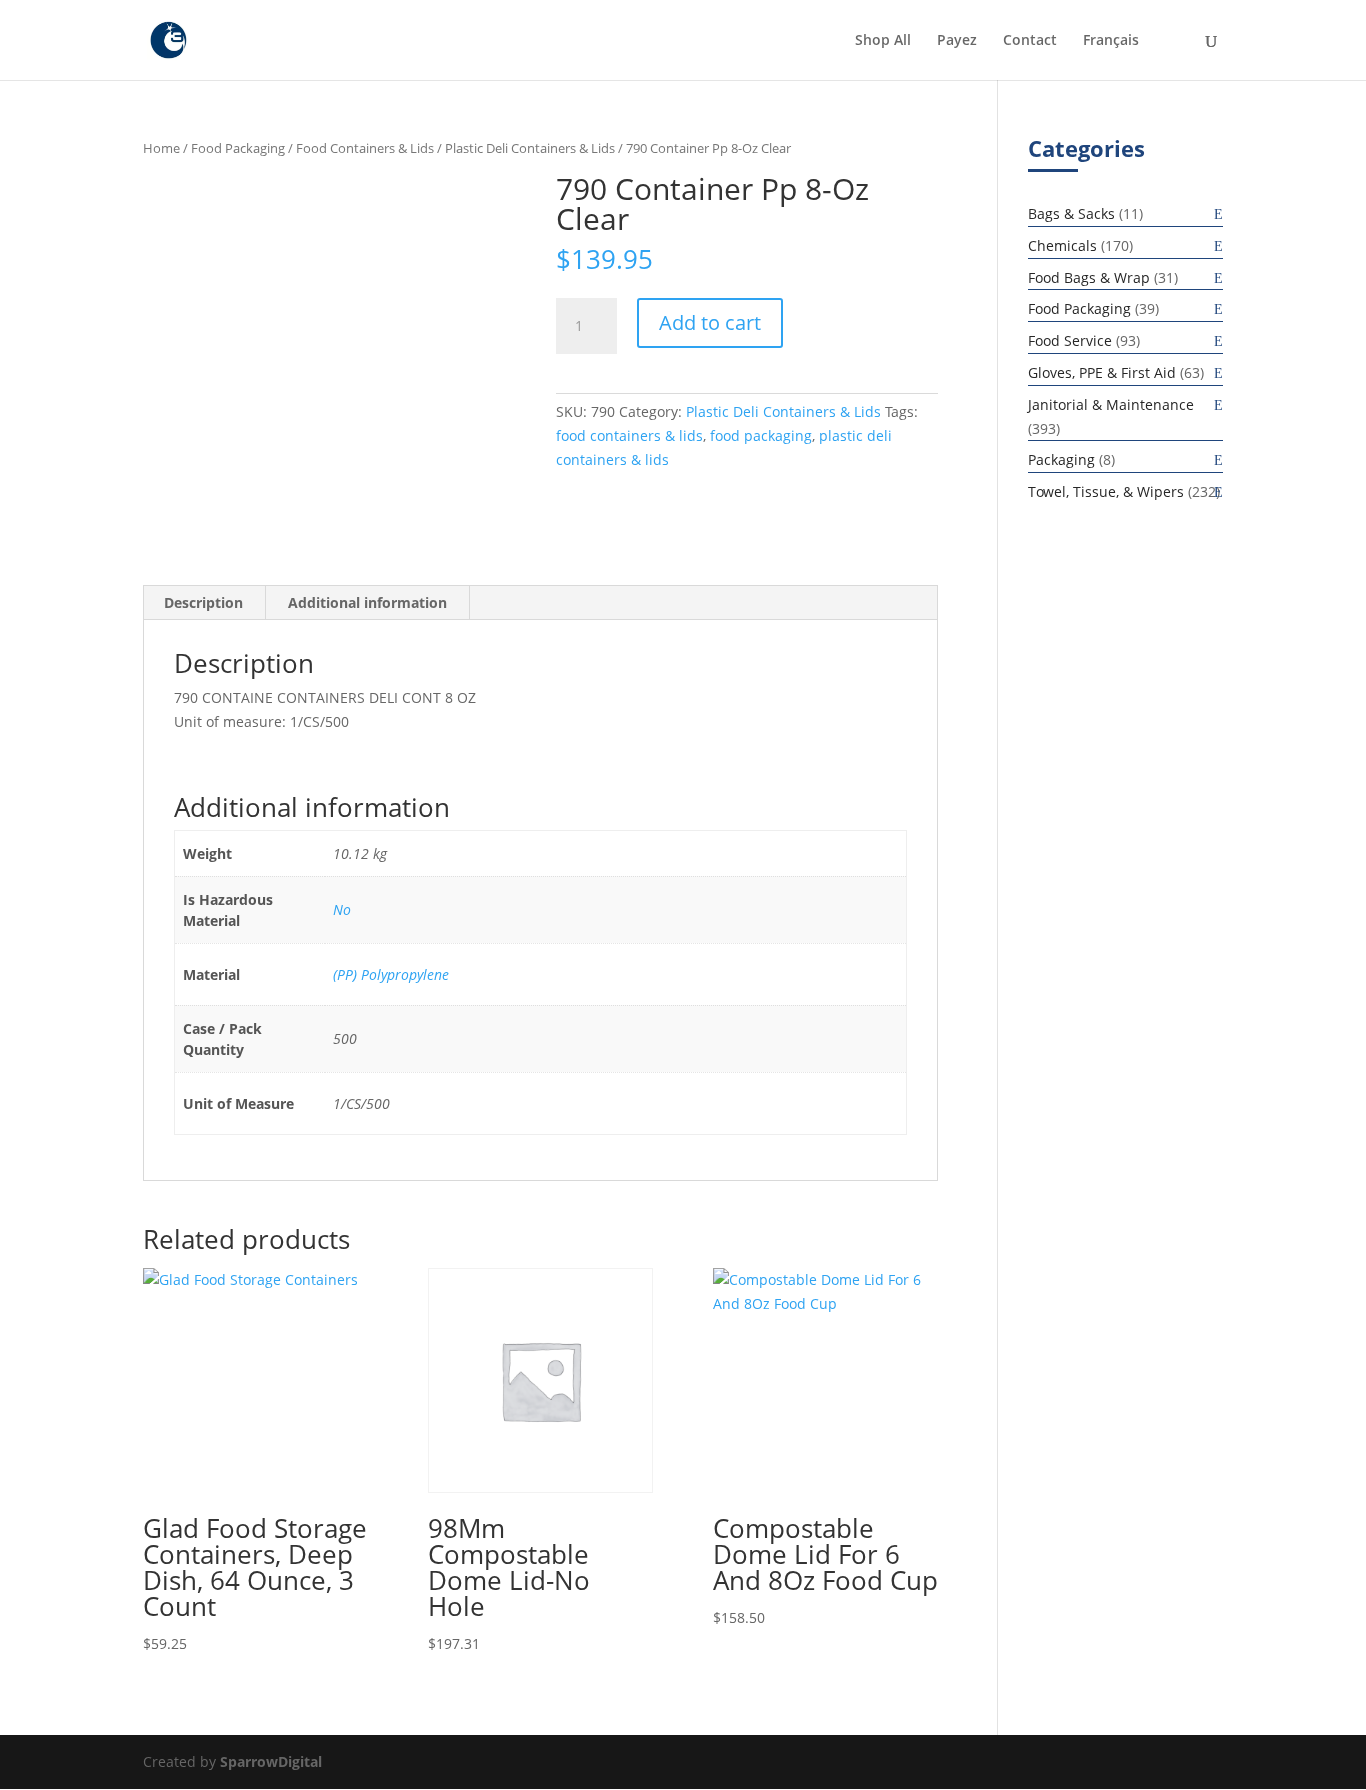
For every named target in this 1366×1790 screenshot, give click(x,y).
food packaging (761, 435)
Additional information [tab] (367, 602)
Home (161, 148)
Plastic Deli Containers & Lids (530, 148)
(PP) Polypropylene (391, 974)
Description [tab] (203, 602)
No (342, 909)
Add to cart (710, 322)
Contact (1030, 41)
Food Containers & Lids (365, 148)
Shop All (883, 41)
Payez (957, 41)
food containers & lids (629, 435)
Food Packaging (238, 148)
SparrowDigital (271, 1761)
